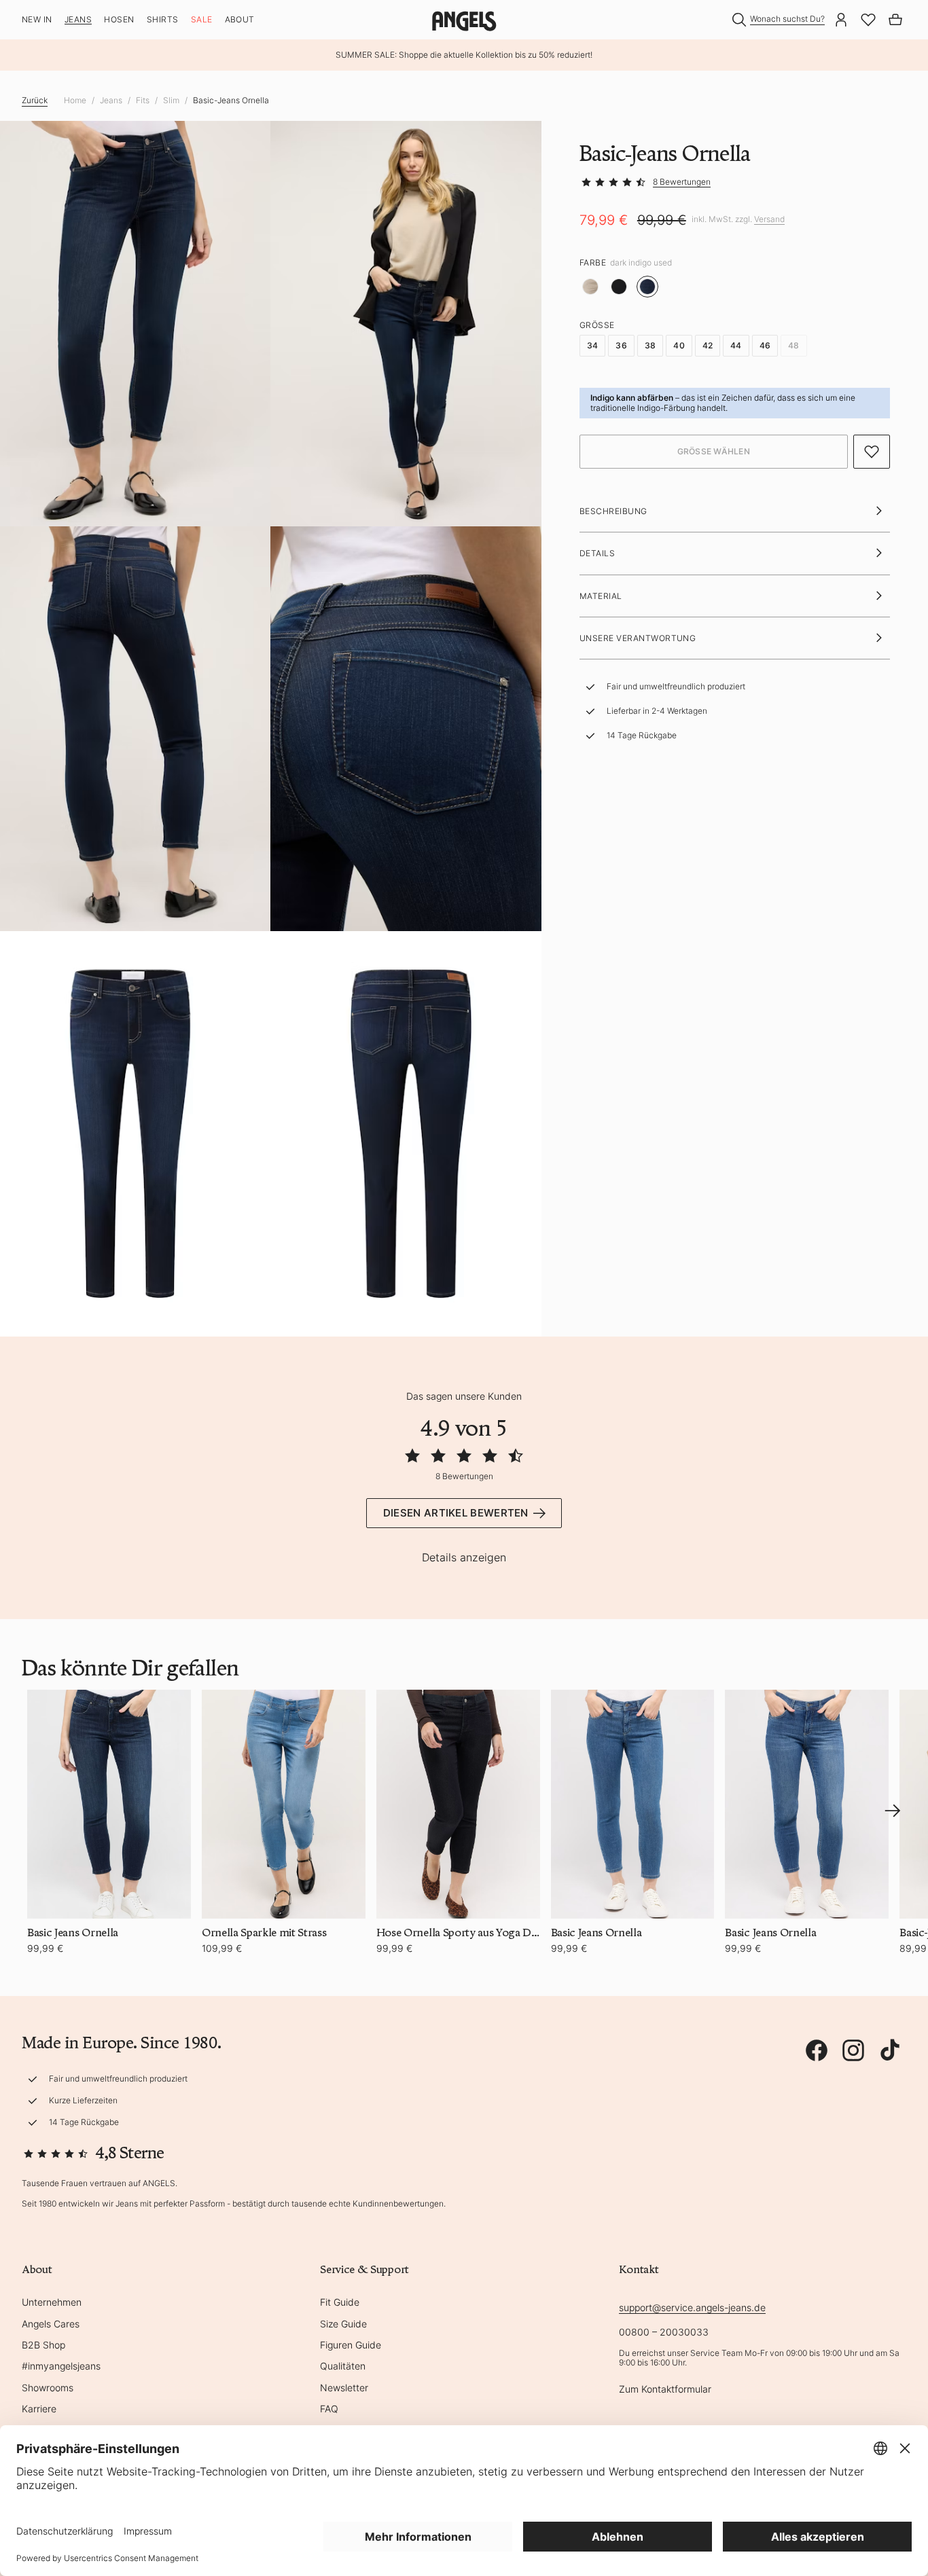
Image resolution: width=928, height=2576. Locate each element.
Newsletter (344, 2388)
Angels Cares (51, 2324)
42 (708, 345)
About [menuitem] (240, 20)
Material (601, 596)
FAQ (329, 2409)
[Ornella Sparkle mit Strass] (284, 1804)
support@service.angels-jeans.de (692, 2307)
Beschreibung (613, 511)
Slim (171, 101)
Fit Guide (340, 2302)
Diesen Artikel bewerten (456, 1513)
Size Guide (343, 2324)
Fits (143, 101)
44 (736, 345)
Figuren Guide (351, 2345)
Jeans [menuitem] (78, 20)
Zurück (35, 100)
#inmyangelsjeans (61, 2366)
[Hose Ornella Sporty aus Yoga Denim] (458, 1804)
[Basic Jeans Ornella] (109, 1804)
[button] (714, 452)
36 (621, 345)
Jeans (111, 101)
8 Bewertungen (682, 182)
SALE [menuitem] (202, 20)
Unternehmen (52, 2302)
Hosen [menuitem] (119, 20)
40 (679, 345)
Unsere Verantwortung (638, 638)
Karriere (39, 2409)
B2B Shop (43, 2345)
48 (793, 345)
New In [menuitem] (37, 20)
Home (75, 101)
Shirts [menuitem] (163, 20)
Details (597, 553)
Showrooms (48, 2388)
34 (592, 345)
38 (650, 345)
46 (765, 345)
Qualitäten (343, 2366)
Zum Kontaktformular (665, 2389)
